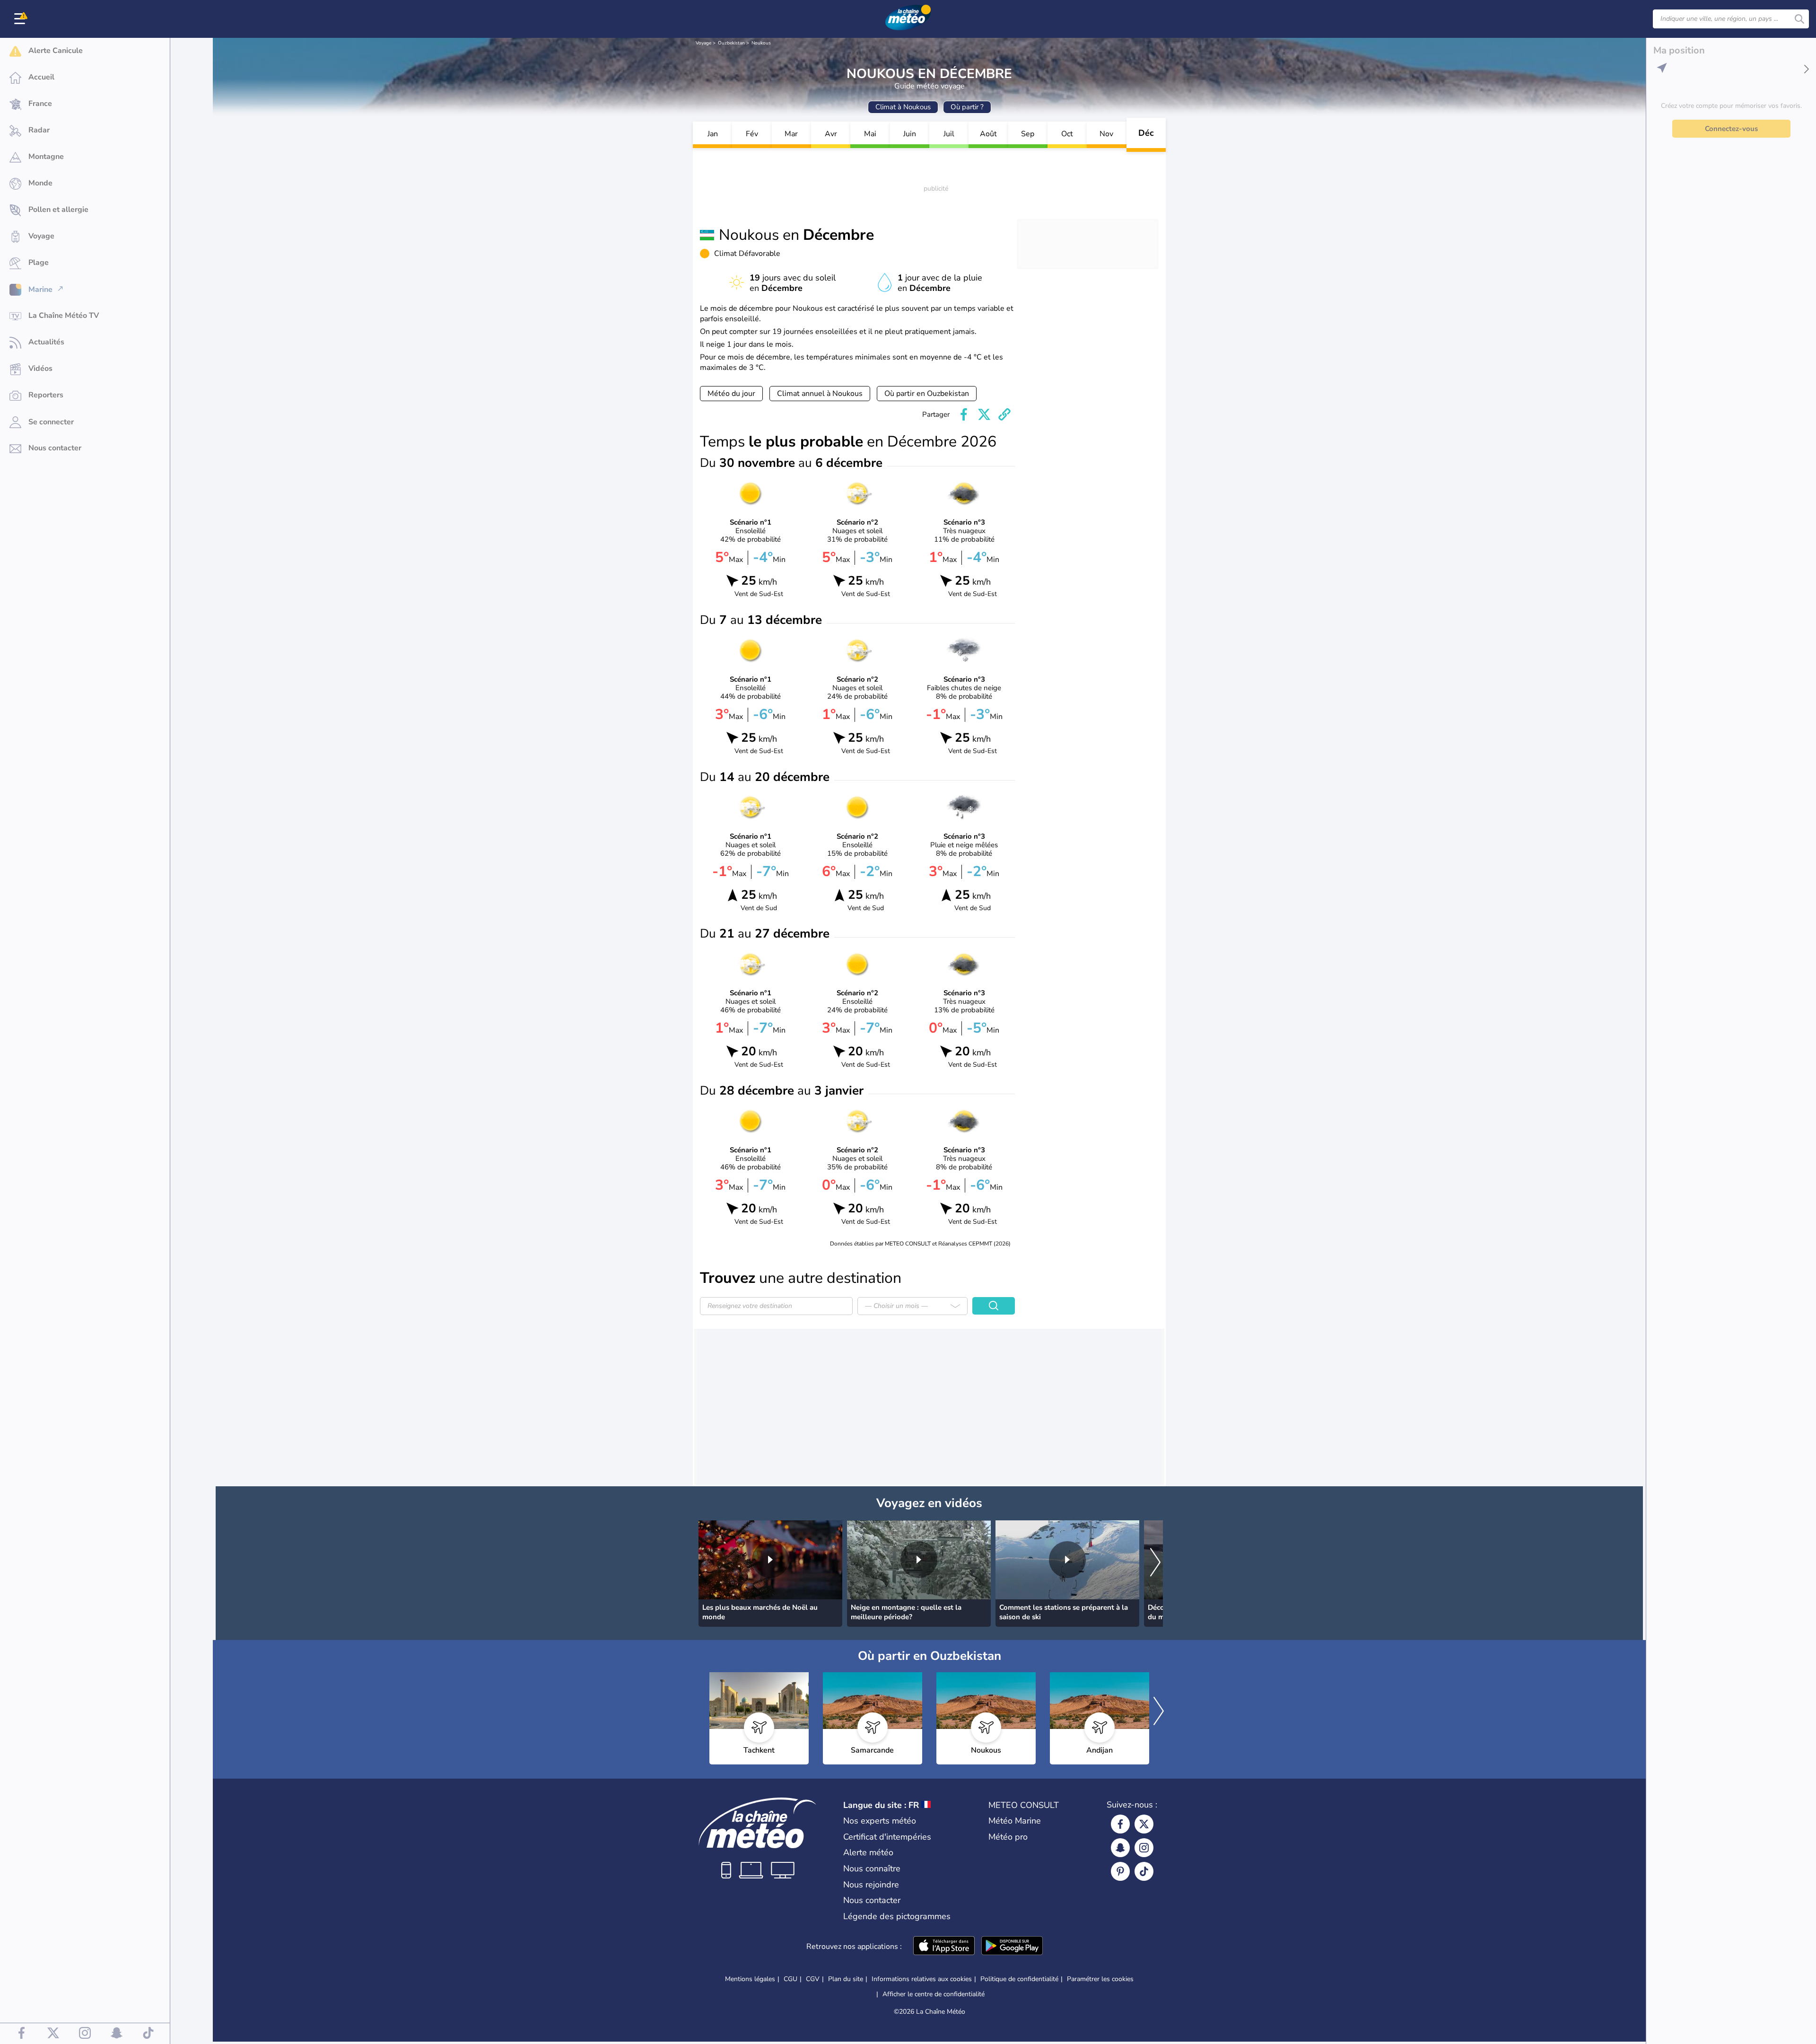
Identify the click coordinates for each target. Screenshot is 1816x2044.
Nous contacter (872, 1900)
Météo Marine (1015, 1821)
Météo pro (1008, 1837)
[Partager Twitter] (984, 414)
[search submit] (1799, 19)
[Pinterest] (1120, 1871)
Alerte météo (868, 1852)
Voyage (703, 43)
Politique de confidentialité (1019, 1979)
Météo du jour (731, 394)
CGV (813, 1979)
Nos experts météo (880, 1821)
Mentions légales (750, 1979)
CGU (790, 1979)
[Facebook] (1120, 1824)
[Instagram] (1144, 1848)
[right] (1155, 1563)
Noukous (761, 43)
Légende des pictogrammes (897, 1916)
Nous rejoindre (871, 1885)
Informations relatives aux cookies (922, 1979)
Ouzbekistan (731, 43)
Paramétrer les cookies (1100, 1979)
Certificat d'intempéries (887, 1837)
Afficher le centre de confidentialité (934, 1994)
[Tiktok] (1144, 1871)
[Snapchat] (1120, 1848)
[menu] (21, 19)
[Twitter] (1144, 1824)
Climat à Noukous (903, 107)
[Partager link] (1004, 414)
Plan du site (846, 1979)
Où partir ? (967, 107)
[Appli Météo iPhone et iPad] (944, 1947)
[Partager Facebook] (964, 414)
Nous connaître (872, 1869)
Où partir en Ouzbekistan (927, 394)
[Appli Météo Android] (1012, 1947)
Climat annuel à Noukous (820, 394)
